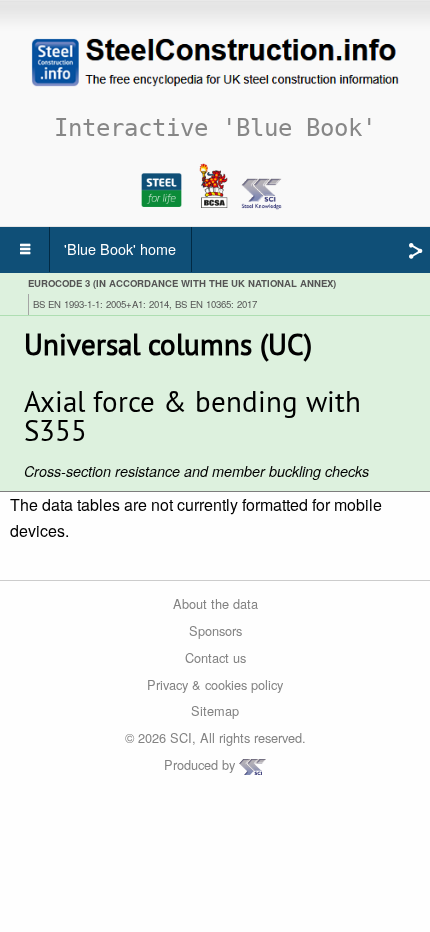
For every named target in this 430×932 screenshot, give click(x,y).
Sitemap (215, 710)
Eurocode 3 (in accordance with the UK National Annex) (182, 283)
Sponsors (215, 630)
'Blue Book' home (120, 248)
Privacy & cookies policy (215, 684)
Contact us (215, 657)
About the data (215, 603)
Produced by (201, 764)
